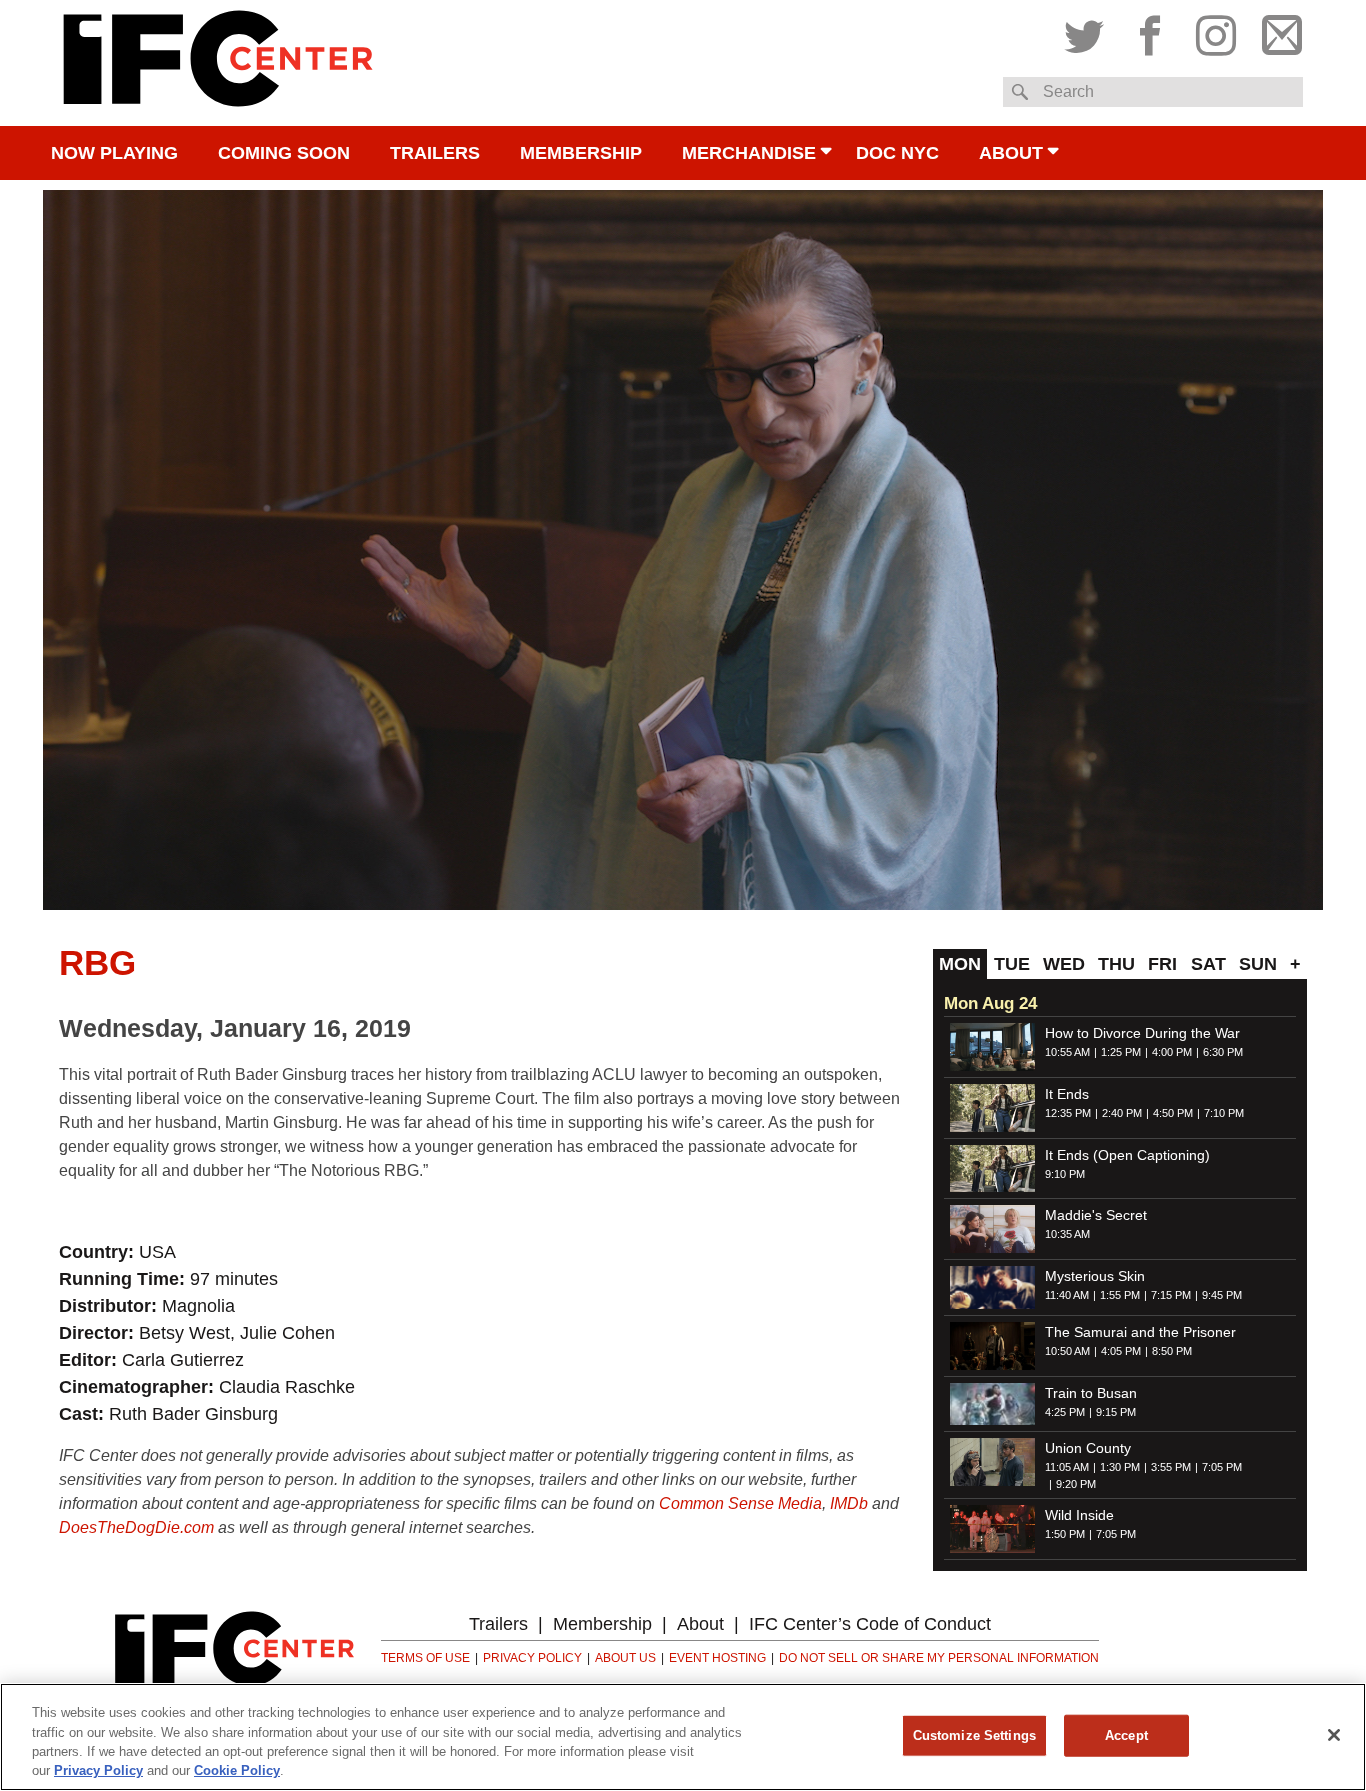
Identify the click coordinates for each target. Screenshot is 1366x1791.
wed (1064, 964)
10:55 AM (1067, 1052)
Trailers (435, 153)
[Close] (1334, 1735)
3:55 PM (1171, 1467)
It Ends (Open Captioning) (1127, 1155)
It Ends (1067, 1094)
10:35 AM (1067, 1234)
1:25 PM (1121, 1052)
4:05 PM (1121, 1351)
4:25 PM (1065, 1412)
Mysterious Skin (1095, 1276)
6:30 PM (1223, 1052)
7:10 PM (1224, 1113)
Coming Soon (284, 153)
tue (1012, 964)
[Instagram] (1216, 31)
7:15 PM (1171, 1295)
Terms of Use (425, 1658)
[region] (683, 1737)
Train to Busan (1091, 1393)
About (1011, 153)
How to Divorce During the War (1142, 1033)
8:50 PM (1172, 1351)
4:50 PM (1173, 1113)
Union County (1088, 1448)
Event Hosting (717, 1658)
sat (1208, 964)
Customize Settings (974, 1735)
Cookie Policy (237, 1770)
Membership (581, 153)
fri (1162, 964)
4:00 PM (1172, 1052)
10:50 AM (1067, 1351)
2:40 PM (1122, 1113)
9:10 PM (1065, 1174)
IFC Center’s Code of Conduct (870, 1624)
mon (960, 964)
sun (1258, 964)
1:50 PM (1065, 1534)
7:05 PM (1222, 1467)
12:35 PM (1068, 1113)
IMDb (849, 1503)
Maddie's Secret (1096, 1215)
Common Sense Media (740, 1503)
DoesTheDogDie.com (136, 1527)
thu (1116, 964)
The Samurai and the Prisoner (1140, 1332)
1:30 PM (1120, 1467)
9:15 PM (1116, 1412)
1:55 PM (1120, 1295)
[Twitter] (1089, 31)
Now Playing (114, 153)
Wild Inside (1079, 1515)
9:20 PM (1076, 1484)
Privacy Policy (532, 1658)
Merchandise (749, 153)
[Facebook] (1150, 31)
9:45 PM (1222, 1295)
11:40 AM (1067, 1295)
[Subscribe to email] (1277, 31)
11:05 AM (1067, 1467)
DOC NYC (897, 153)
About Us (625, 1658)
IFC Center (218, 63)
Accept (1126, 1735)
